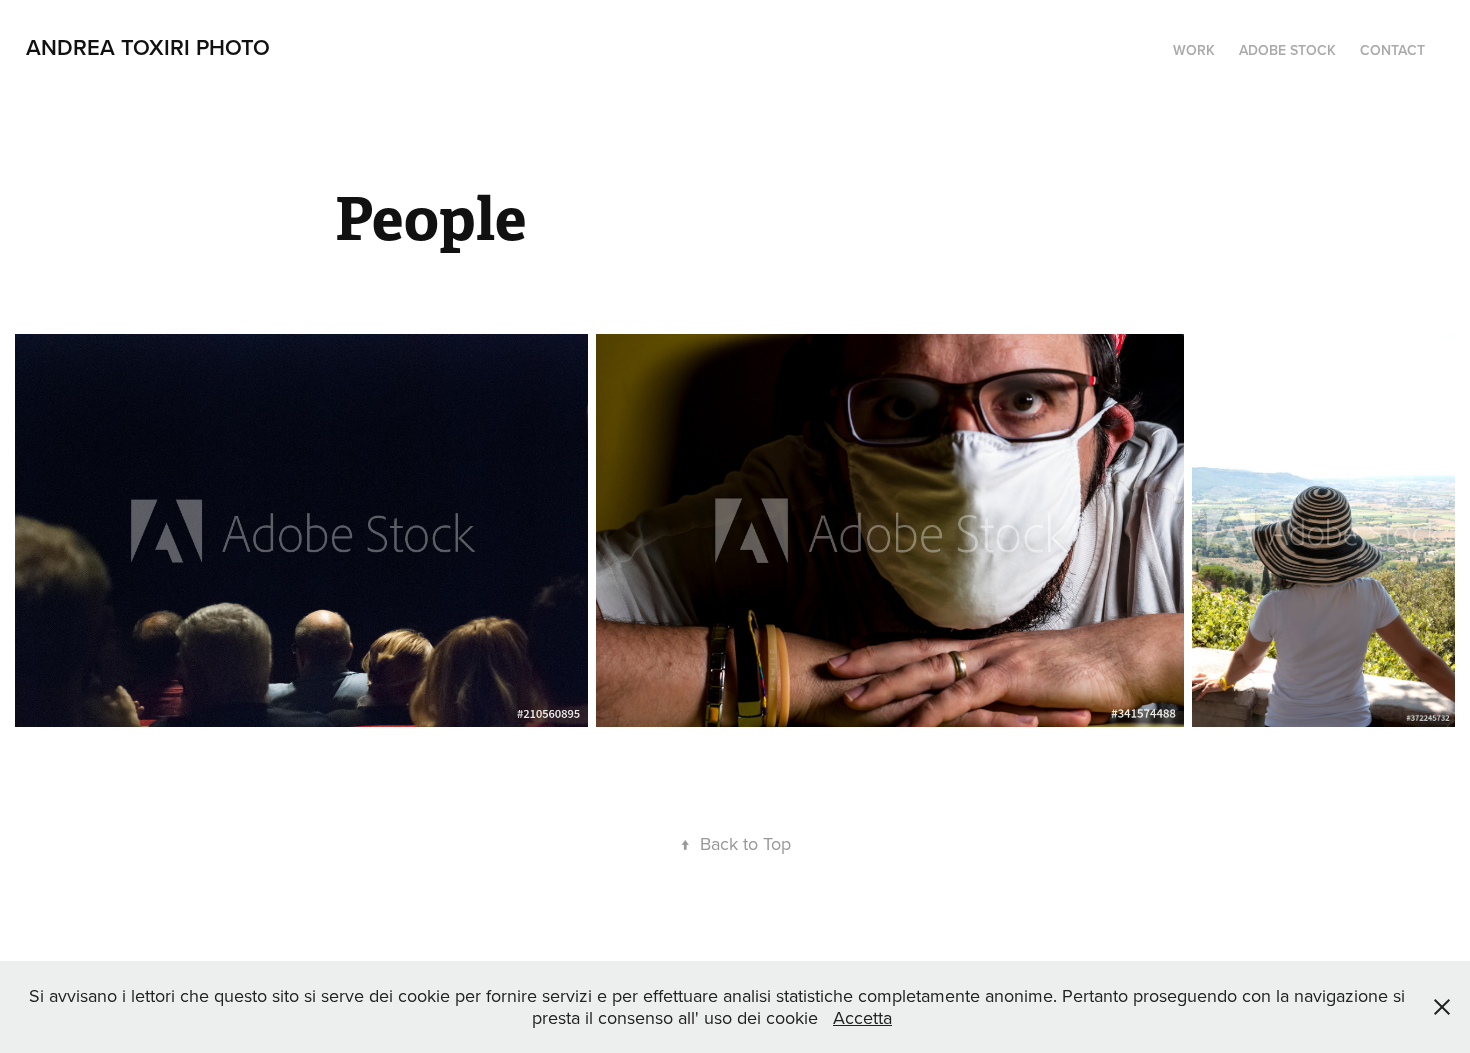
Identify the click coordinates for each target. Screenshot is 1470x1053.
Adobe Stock (1287, 50)
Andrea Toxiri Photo (148, 47)
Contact (1392, 50)
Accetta (862, 1017)
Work (1194, 50)
